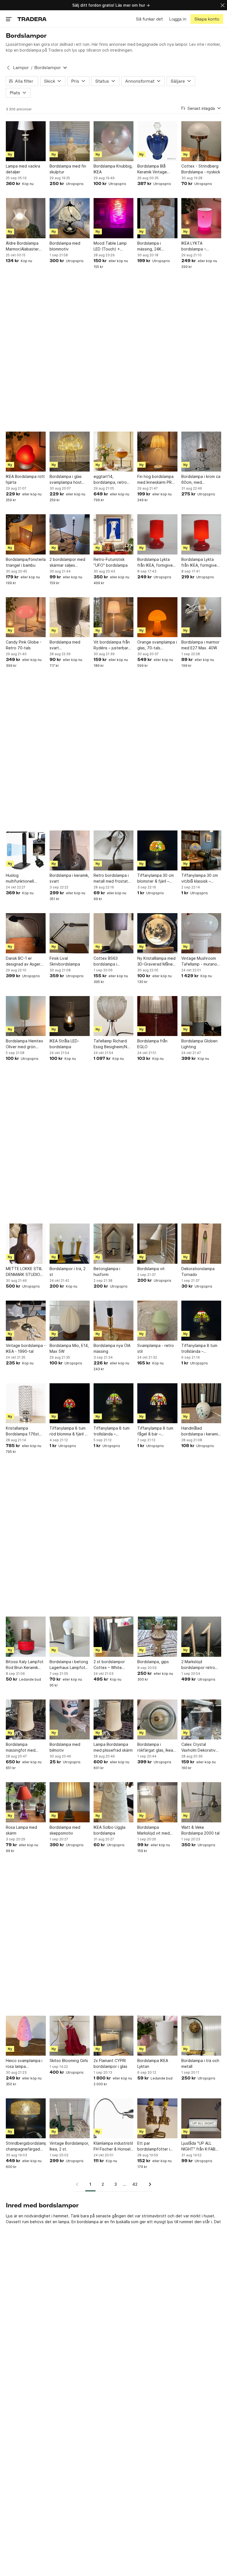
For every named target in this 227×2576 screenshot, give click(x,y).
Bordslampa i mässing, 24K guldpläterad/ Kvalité (157, 246)
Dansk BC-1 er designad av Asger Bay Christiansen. (23, 961)
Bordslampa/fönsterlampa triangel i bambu (26, 562)
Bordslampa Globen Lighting (199, 1044)
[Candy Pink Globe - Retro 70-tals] (26, 617)
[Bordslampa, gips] (157, 1637)
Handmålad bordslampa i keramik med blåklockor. (201, 1431)
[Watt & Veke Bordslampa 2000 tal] (201, 1802)
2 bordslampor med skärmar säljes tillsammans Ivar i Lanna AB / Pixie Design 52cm (67, 563)
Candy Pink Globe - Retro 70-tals (24, 645)
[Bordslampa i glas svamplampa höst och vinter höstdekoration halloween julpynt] (69, 452)
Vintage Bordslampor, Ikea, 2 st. (69, 2146)
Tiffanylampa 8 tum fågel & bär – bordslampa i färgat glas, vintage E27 (155, 1431)
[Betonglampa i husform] (114, 1243)
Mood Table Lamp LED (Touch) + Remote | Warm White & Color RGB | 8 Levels (112, 246)
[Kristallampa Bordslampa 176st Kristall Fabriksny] (26, 1403)
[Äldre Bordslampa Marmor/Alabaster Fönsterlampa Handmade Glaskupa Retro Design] (26, 218)
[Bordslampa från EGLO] (157, 1016)
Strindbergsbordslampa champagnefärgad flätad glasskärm (26, 2146)
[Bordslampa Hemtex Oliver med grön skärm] (26, 1016)
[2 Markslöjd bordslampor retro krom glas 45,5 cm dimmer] (201, 1637)
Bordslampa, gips (153, 1662)
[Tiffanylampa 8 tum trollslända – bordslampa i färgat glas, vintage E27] (201, 1321)
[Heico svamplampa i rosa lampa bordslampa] (26, 2036)
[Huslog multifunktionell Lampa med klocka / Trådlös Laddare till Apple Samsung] (26, 850)
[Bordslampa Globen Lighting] (201, 1016)
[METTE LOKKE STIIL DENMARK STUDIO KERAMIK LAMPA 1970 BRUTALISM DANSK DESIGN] (26, 1243)
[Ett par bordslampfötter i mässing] (157, 2118)
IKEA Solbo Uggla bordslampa (109, 1830)
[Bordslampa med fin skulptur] (69, 141)
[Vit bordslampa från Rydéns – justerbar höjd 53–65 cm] (114, 617)
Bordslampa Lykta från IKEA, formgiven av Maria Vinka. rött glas (156, 563)
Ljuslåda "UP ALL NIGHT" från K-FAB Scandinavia (198, 2146)
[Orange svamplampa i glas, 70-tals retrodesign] (157, 617)
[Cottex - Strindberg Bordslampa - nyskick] (201, 141)
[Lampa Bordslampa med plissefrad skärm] (114, 1719)
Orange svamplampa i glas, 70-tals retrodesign (157, 645)
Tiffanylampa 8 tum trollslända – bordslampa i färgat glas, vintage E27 (199, 1349)
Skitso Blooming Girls (69, 2060)
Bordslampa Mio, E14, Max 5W (69, 1348)
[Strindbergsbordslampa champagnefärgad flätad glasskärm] (26, 2118)
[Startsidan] (32, 19)
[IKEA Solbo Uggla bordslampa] (114, 1802)
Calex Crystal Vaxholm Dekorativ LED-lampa (198, 1747)
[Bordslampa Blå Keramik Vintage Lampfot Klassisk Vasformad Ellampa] (157, 141)
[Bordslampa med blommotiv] (69, 218)
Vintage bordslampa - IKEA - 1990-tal (26, 1348)
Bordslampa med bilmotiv (65, 1747)
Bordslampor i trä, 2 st (68, 1271)
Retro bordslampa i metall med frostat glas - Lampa (111, 878)
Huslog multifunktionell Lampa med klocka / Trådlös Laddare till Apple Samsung (24, 878)
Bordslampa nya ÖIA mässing (112, 1348)
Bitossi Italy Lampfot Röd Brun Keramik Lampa (25, 1665)
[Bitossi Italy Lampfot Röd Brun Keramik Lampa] (26, 1637)
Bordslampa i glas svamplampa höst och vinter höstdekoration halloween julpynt (66, 480)
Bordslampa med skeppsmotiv (65, 1830)
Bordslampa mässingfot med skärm (21, 1747)
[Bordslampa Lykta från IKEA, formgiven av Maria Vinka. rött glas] (157, 534)
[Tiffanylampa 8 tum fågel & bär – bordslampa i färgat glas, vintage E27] (157, 1403)
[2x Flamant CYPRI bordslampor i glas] (114, 2036)
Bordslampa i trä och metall (200, 2063)
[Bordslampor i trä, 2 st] (69, 1243)
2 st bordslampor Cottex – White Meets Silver (109, 1665)
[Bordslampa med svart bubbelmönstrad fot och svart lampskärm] (69, 617)
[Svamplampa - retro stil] (157, 1321)
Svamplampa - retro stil (156, 1348)
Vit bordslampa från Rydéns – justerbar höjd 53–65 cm (112, 645)
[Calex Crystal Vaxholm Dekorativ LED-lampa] (201, 1719)
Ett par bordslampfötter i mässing (154, 2146)
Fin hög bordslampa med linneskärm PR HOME (155, 480)
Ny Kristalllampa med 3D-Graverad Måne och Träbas (156, 961)
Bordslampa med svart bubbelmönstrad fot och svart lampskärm (68, 645)
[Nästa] (148, 2184)
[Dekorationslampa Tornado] (201, 1243)
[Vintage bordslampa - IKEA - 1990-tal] (26, 1321)
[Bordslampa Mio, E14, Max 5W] (69, 1321)
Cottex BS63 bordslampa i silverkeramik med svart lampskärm (110, 961)
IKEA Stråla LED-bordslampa (64, 1044)
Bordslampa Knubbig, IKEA (113, 169)
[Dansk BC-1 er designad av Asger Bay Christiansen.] (26, 933)
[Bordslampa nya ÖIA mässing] (114, 1321)
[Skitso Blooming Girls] (69, 2036)
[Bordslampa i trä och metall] (201, 2036)
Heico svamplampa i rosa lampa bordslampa (24, 2064)
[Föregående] (79, 2184)
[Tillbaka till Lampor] (8, 68)
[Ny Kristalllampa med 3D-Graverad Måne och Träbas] (157, 933)
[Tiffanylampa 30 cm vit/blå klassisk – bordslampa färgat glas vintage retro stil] (201, 850)
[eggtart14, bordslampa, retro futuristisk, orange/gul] (114, 452)
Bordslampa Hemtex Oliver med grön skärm (24, 1044)
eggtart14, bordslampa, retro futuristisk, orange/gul (110, 480)
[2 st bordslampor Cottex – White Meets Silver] (114, 1637)
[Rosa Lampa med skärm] (26, 1802)
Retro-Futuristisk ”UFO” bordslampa (111, 562)
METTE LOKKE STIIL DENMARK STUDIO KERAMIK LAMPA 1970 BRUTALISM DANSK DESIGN (24, 1272)
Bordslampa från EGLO (152, 1044)
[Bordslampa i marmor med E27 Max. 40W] (201, 617)
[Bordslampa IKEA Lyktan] (157, 2036)
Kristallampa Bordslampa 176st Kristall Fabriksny (22, 1431)
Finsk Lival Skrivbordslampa (65, 961)
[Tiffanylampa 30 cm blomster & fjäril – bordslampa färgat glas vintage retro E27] (157, 850)
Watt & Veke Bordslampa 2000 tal (200, 1830)
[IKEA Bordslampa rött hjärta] (26, 452)
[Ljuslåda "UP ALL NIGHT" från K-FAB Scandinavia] (201, 2118)
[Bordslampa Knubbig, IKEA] (114, 141)
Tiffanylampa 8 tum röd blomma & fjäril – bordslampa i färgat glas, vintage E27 (68, 1431)
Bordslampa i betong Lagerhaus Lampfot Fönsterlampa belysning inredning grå (69, 1665)
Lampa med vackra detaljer (23, 169)
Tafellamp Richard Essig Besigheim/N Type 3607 (110, 1044)
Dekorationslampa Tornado (198, 1271)
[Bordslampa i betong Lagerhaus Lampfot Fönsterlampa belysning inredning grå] (69, 1637)
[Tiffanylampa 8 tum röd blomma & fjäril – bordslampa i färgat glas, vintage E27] (69, 1403)
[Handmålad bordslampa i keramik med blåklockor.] (201, 1403)
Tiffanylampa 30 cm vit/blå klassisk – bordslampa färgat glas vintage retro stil (201, 878)
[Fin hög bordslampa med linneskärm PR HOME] (157, 452)
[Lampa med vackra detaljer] (26, 141)
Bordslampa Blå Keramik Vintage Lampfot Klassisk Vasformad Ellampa (155, 169)
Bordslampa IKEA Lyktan (153, 2063)
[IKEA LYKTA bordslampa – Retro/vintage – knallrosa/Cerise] (201, 218)
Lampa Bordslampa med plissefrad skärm (113, 1747)
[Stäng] (223, 5)
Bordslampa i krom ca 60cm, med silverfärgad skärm (201, 480)
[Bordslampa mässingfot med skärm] (26, 1719)
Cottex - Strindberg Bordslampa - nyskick (201, 169)
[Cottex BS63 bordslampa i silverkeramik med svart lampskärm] (114, 933)
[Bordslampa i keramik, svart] (69, 850)
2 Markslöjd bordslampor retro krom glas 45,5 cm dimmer (198, 1665)
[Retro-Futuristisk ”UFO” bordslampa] (114, 534)
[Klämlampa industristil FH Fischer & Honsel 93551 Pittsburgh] (114, 2118)
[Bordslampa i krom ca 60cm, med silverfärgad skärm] (201, 452)
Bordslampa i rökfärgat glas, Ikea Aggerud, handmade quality (156, 1747)
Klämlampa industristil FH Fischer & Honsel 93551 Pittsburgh (113, 2146)
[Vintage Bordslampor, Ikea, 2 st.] (69, 2118)
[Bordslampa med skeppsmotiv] (69, 1802)
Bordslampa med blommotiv (65, 246)
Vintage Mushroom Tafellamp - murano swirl (199, 961)
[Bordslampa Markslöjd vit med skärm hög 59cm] (157, 1802)
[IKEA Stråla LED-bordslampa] (69, 1016)
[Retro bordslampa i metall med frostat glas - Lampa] (114, 850)
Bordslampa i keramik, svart (69, 878)
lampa (64, 2222)
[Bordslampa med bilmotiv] (69, 1719)
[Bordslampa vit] (157, 1243)
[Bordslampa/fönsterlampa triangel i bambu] (26, 534)
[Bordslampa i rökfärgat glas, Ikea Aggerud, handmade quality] (157, 1719)
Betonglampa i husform (107, 1271)
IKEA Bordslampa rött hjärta (25, 479)
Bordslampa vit (151, 1269)
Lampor (21, 68)
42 (135, 2184)
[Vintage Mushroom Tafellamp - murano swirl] (201, 933)
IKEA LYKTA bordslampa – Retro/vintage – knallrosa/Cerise (196, 246)
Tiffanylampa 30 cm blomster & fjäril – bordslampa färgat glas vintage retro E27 (156, 878)
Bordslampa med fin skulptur (68, 169)
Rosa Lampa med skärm (21, 1830)
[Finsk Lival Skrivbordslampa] (69, 933)
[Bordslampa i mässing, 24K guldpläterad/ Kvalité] (157, 218)
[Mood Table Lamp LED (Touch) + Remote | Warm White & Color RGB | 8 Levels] (114, 218)
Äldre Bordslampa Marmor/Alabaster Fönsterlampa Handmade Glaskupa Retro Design (25, 246)
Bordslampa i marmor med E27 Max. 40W (200, 645)
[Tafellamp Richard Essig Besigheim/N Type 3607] (114, 1016)
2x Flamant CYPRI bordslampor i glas (110, 2063)
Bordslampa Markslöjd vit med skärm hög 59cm (154, 1830)
